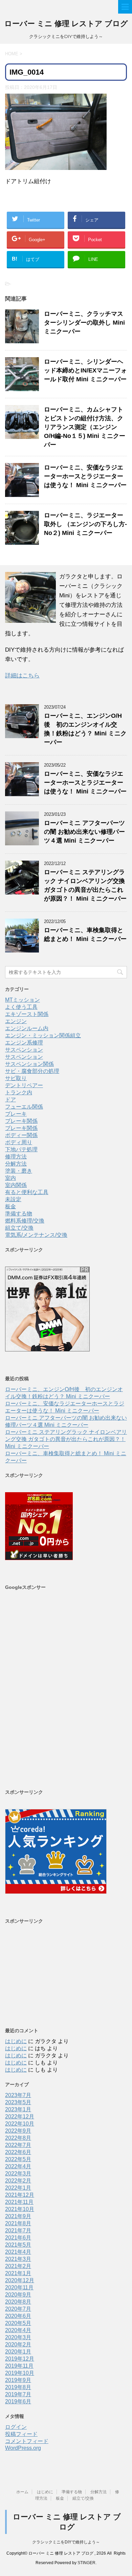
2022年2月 (18, 2181)
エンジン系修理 (24, 1043)
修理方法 (16, 1157)
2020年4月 (18, 2330)
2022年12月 (20, 2117)
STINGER (86, 2563)
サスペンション (24, 1050)
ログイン (16, 2427)
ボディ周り (19, 1142)
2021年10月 (20, 2209)
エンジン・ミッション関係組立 (43, 1035)
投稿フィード (21, 2434)
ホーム (22, 2492)
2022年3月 (18, 2174)
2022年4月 (18, 2166)
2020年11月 (19, 2287)
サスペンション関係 (29, 1064)
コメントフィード (27, 2441)
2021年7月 (18, 2231)
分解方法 (16, 1164)
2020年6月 (18, 2316)
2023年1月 (18, 2109)
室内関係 (16, 1185)
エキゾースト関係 (27, 1014)
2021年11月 (19, 2202)
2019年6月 (18, 2401)
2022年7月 (18, 2145)
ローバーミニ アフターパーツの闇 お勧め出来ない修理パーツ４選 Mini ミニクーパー (84, 832)
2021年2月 (18, 2266)
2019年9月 (18, 2380)
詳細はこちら (22, 676)
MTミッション (23, 1000)
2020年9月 (18, 2295)
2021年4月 (18, 2252)
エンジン (16, 1021)
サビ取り (16, 1078)
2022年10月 (20, 2124)
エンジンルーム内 (27, 1028)
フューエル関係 (24, 1107)
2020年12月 (20, 2280)
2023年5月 (18, 2102)
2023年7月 (18, 2095)
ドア (10, 1100)
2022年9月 (18, 2131)
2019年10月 (20, 2373)
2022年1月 (18, 2188)
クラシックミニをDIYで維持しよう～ (66, 2542)
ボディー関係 (21, 1135)
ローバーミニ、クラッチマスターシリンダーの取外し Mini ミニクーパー (84, 323)
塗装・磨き (19, 1171)
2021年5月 (18, 2245)
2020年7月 (18, 2309)
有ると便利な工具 (27, 1192)
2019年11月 (19, 2366)
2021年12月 (20, 2195)
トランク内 (19, 1092)
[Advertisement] (66, 1689)
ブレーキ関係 (21, 1121)
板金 (10, 1206)
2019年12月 (20, 2359)
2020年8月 (18, 2302)
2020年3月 (18, 2337)
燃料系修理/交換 (25, 1221)
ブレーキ (16, 1114)
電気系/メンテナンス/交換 (36, 1235)
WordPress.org (23, 2448)
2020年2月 (18, 2344)
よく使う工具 (21, 1007)
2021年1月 (18, 2273)
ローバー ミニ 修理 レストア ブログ (66, 24)
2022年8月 (18, 2138)
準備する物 (19, 1214)
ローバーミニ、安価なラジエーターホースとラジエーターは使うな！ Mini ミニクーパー (85, 476)
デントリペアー (24, 1085)
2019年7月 (18, 2394)
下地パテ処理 (21, 1149)
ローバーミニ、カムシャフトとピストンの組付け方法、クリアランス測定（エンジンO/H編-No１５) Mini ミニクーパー (85, 427)
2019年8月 (18, 2387)
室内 (10, 1178)
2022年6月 (18, 2152)
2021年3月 (18, 2259)
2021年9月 (18, 2216)
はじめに (16, 2041)
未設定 (13, 1199)
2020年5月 (18, 2323)
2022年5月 (18, 2159)
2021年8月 (18, 2223)
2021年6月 (18, 2238)
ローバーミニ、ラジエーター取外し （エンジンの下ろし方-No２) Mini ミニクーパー (85, 524)
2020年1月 (18, 2352)
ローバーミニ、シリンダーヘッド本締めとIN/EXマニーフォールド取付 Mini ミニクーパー (85, 370)
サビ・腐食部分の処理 (32, 1071)
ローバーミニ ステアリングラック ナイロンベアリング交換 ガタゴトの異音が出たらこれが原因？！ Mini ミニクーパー (66, 1439)
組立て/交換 (19, 1228)
